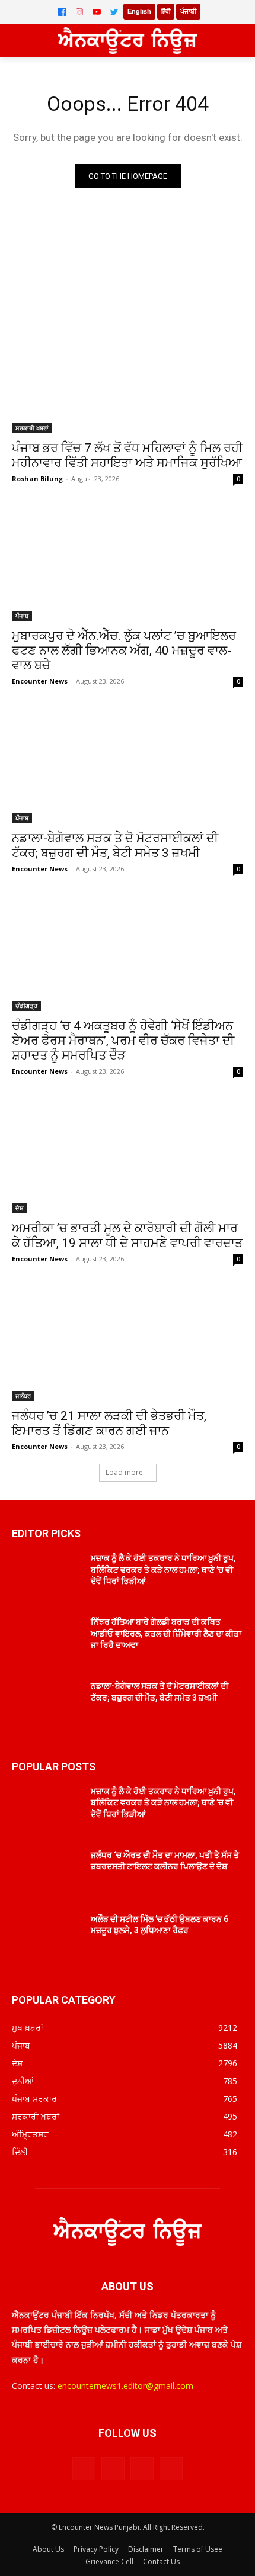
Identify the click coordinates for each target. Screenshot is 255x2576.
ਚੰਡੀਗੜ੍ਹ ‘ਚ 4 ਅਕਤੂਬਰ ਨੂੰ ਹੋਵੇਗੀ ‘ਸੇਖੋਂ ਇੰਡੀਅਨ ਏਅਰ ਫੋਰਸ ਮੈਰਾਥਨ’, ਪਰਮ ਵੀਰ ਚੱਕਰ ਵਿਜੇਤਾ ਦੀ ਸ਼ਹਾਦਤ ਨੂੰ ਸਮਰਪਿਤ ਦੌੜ (123, 1041)
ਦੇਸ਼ (20, 1208)
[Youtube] (171, 2469)
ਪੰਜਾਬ (22, 616)
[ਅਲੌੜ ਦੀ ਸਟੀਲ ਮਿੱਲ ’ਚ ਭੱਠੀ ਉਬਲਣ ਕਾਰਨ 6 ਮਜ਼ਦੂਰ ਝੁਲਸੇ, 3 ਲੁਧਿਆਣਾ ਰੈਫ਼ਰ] (47, 1938)
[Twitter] (114, 12)
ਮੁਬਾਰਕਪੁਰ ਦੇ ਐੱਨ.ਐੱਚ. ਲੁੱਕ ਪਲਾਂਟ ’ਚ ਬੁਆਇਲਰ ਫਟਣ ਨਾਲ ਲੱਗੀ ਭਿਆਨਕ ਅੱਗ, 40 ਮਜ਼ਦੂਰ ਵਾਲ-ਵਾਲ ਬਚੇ (124, 651)
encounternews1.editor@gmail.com (125, 2386)
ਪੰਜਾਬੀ (188, 11)
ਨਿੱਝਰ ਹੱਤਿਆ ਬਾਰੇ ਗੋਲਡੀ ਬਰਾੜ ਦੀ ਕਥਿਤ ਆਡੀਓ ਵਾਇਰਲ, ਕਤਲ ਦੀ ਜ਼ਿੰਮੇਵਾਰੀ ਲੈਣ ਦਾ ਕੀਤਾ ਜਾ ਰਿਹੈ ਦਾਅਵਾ (166, 1633)
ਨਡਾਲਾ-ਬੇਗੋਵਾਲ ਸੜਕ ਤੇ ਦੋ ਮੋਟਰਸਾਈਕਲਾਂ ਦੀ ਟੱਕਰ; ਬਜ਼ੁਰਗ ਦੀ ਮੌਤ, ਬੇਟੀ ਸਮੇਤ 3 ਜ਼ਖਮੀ (115, 846)
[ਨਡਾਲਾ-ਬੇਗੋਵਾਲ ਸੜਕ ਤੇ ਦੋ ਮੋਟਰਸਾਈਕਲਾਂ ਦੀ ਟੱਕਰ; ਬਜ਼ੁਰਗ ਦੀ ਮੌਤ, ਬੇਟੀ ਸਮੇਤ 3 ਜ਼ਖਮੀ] (128, 766)
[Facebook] (62, 12)
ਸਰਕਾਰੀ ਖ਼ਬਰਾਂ (32, 428)
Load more (124, 1472)
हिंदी (166, 11)
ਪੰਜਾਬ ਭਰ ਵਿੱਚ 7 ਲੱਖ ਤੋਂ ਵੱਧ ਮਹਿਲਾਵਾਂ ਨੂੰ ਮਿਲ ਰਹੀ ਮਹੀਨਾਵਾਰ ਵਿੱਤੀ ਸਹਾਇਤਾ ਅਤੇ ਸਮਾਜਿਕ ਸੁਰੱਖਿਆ (127, 455)
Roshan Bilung (37, 479)
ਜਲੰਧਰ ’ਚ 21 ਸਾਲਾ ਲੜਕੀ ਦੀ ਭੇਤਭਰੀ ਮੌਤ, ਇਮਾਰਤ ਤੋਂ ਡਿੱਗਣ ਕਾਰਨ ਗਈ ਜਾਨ (109, 1423)
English (139, 11)
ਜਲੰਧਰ (23, 1396)
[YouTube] (97, 12)
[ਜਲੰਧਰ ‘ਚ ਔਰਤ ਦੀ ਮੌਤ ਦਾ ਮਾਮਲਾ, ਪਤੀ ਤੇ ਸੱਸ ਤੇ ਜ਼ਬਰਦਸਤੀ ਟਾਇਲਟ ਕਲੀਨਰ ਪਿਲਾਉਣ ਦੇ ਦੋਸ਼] (47, 1874)
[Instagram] (79, 12)
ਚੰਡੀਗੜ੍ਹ (26, 1006)
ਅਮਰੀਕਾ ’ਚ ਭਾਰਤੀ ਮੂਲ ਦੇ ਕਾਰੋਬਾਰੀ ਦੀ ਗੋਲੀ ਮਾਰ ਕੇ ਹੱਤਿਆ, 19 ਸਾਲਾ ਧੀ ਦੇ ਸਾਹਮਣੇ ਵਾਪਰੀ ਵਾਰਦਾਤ (127, 1236)
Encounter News (40, 681)
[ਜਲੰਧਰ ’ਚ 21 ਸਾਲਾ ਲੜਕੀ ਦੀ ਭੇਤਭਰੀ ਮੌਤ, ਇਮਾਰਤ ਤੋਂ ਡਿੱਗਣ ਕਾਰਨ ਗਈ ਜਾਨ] (128, 1343)
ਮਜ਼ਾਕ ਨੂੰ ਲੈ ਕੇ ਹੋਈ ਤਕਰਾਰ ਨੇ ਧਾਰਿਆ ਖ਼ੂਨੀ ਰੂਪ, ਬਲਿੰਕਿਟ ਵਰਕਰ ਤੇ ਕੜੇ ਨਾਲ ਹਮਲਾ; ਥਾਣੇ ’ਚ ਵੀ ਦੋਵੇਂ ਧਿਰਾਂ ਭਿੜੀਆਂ (163, 1569)
